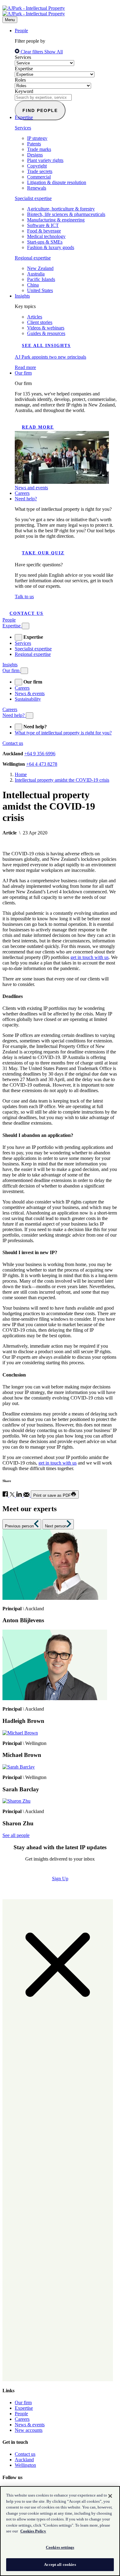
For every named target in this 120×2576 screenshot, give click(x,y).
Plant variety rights (45, 160)
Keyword (24, 91)
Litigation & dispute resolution (57, 182)
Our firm (23, 373)
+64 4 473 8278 (42, 764)
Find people (40, 110)
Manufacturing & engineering (56, 220)
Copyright (37, 166)
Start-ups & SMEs (45, 242)
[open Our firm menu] (18, 682)
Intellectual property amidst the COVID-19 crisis (62, 780)
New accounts (29, 2430)
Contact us (26, 613)
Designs (35, 155)
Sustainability (28, 699)
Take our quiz (43, 553)
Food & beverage (44, 231)
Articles (35, 317)
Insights (22, 296)
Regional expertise (33, 258)
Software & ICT (43, 225)
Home (21, 774)
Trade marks (39, 149)
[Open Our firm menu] (24, 671)
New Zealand (40, 268)
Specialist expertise (33, 198)
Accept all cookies (60, 2564)
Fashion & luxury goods (51, 247)
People (21, 31)
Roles (20, 80)
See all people (16, 1835)
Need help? (26, 499)
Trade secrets (40, 171)
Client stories (40, 322)
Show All (54, 52)
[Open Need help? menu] (30, 716)
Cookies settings (60, 2547)
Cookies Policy (33, 2531)
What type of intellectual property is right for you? (63, 733)
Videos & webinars (46, 328)
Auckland (24, 2460)
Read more (38, 427)
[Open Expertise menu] (26, 626)
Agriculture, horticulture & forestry (61, 209)
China (33, 285)
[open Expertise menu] (18, 637)
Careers (22, 493)
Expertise (24, 69)
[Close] (110, 2496)
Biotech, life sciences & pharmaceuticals (66, 214)
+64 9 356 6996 (40, 754)
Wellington (25, 2465)
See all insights (46, 346)
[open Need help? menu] (18, 727)
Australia (36, 274)
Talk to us (24, 597)
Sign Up (60, 1879)
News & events (30, 693)
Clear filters (32, 52)
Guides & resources (46, 333)
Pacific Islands (41, 279)
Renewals (37, 188)
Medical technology (46, 236)
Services (23, 57)
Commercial (39, 177)
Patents (34, 144)
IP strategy (37, 138)
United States (40, 290)
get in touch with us (90, 957)
